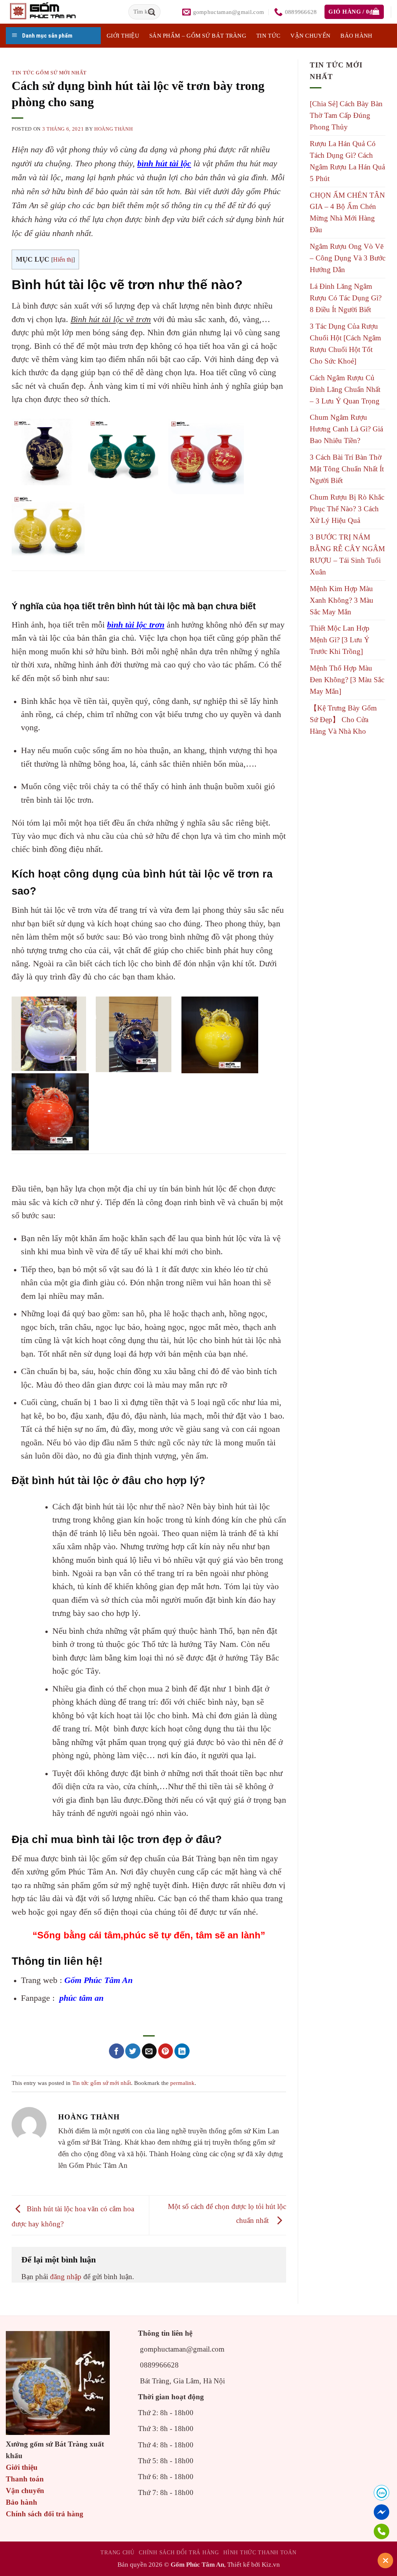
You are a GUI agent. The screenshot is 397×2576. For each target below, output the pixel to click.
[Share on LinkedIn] (182, 2051)
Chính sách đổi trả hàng (45, 2514)
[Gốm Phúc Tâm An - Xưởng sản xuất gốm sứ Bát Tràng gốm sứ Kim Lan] (51, 12)
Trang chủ (117, 2552)
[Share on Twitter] (133, 2051)
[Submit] (152, 12)
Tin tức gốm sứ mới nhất (49, 73)
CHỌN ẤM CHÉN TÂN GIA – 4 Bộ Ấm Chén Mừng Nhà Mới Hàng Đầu (347, 213)
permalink (182, 2083)
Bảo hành (356, 36)
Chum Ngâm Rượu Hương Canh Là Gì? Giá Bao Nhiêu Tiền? (346, 429)
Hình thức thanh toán (260, 2552)
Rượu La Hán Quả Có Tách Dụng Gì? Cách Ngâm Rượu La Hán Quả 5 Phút (347, 161)
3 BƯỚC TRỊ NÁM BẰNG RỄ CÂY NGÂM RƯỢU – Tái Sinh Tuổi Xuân (347, 554)
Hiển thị (63, 259)
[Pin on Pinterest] (166, 2051)
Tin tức (268, 36)
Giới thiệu (22, 2467)
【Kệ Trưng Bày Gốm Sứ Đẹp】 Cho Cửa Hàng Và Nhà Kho (343, 720)
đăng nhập (66, 2277)
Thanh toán (25, 2479)
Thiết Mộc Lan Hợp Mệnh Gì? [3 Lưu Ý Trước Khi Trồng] (340, 640)
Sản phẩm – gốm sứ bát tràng (198, 36)
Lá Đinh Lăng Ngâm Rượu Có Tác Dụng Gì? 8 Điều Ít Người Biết (346, 298)
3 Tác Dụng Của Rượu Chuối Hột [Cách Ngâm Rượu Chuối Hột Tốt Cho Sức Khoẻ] (345, 344)
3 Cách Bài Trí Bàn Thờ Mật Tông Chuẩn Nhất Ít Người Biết (347, 469)
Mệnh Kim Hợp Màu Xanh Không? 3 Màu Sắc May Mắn (342, 600)
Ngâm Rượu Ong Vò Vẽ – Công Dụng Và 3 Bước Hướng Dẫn (348, 258)
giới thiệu (123, 36)
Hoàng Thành (113, 129)
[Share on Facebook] (117, 2051)
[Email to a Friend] (149, 2051)
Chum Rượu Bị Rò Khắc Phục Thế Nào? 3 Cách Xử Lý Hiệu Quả (347, 509)
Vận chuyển (310, 36)
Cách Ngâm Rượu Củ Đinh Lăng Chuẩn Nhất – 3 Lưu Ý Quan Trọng (345, 389)
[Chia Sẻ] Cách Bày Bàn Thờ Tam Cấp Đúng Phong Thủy (346, 115)
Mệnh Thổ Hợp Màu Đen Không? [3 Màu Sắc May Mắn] (347, 680)
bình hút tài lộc (164, 163)
